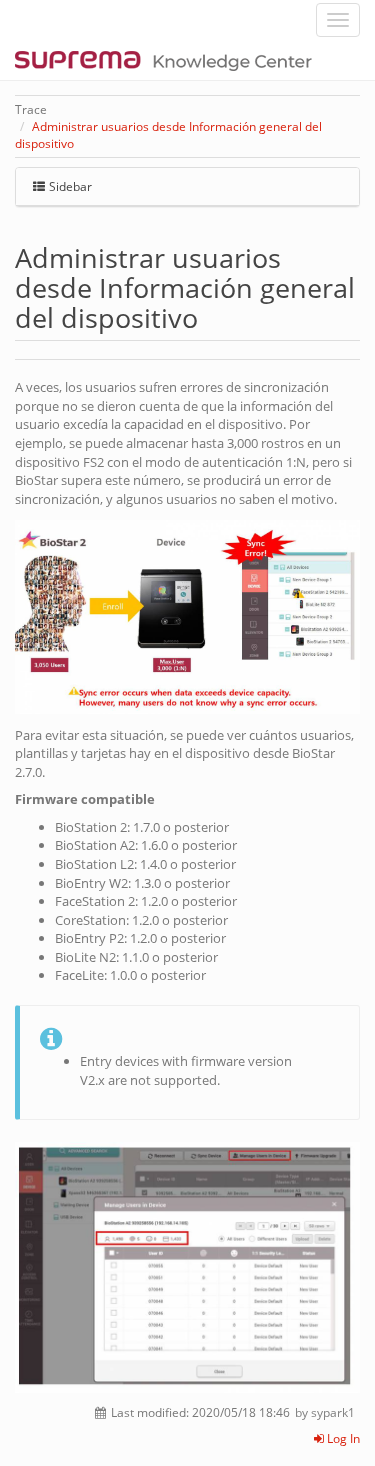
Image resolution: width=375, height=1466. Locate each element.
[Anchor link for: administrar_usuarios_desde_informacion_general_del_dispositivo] (211, 316)
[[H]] (168, 60)
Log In (342, 1438)
